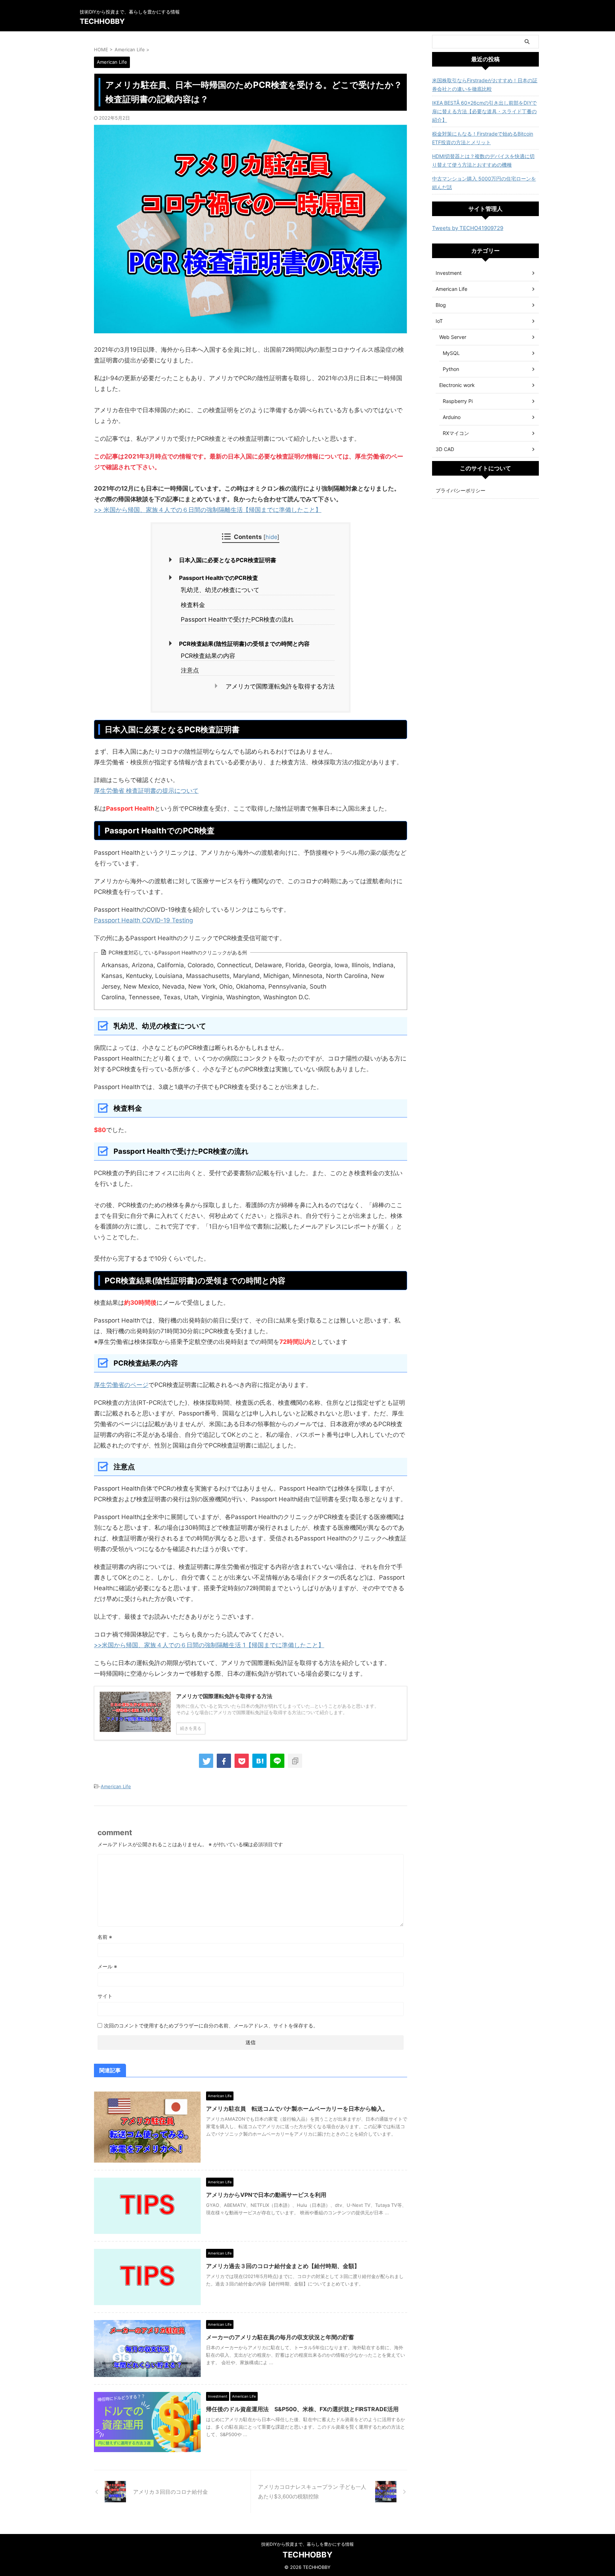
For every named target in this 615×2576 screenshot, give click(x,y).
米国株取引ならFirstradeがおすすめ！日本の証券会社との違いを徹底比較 (485, 85)
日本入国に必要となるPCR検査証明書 (228, 560)
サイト (105, 1996)
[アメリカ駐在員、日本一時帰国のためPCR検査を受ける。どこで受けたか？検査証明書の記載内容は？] (259, 1761)
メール (107, 1966)
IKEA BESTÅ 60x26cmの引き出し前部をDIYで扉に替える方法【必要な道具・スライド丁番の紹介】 (484, 111)
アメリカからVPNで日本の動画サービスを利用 (266, 2195)
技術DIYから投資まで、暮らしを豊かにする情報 (307, 2544)
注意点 (190, 670)
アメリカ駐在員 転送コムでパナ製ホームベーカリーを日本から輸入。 (297, 2109)
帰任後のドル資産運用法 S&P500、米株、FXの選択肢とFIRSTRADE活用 (302, 2409)
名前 (105, 1937)
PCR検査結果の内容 (208, 656)
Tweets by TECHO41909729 (468, 228)
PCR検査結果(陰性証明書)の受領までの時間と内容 (244, 644)
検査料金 (193, 605)
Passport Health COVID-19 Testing (143, 920)
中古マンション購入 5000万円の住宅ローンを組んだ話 (484, 183)
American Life (116, 1786)
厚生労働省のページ (121, 1385)
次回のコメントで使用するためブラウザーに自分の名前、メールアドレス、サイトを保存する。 (211, 2025)
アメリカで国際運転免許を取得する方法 (280, 686)
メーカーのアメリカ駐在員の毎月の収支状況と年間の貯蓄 (280, 2337)
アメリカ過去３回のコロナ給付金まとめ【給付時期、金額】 (283, 2266)
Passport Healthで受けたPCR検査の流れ (237, 619)
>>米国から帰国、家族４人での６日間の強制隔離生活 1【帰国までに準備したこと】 (209, 1645)
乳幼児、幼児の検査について (220, 590)
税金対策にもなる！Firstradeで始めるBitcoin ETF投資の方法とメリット (483, 138)
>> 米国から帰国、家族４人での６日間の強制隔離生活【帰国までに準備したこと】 (208, 510)
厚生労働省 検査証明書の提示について (146, 791)
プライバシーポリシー (461, 490)
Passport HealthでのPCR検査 (219, 578)
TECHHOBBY (102, 21)
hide (271, 537)
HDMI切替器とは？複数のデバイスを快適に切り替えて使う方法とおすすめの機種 (483, 160)
